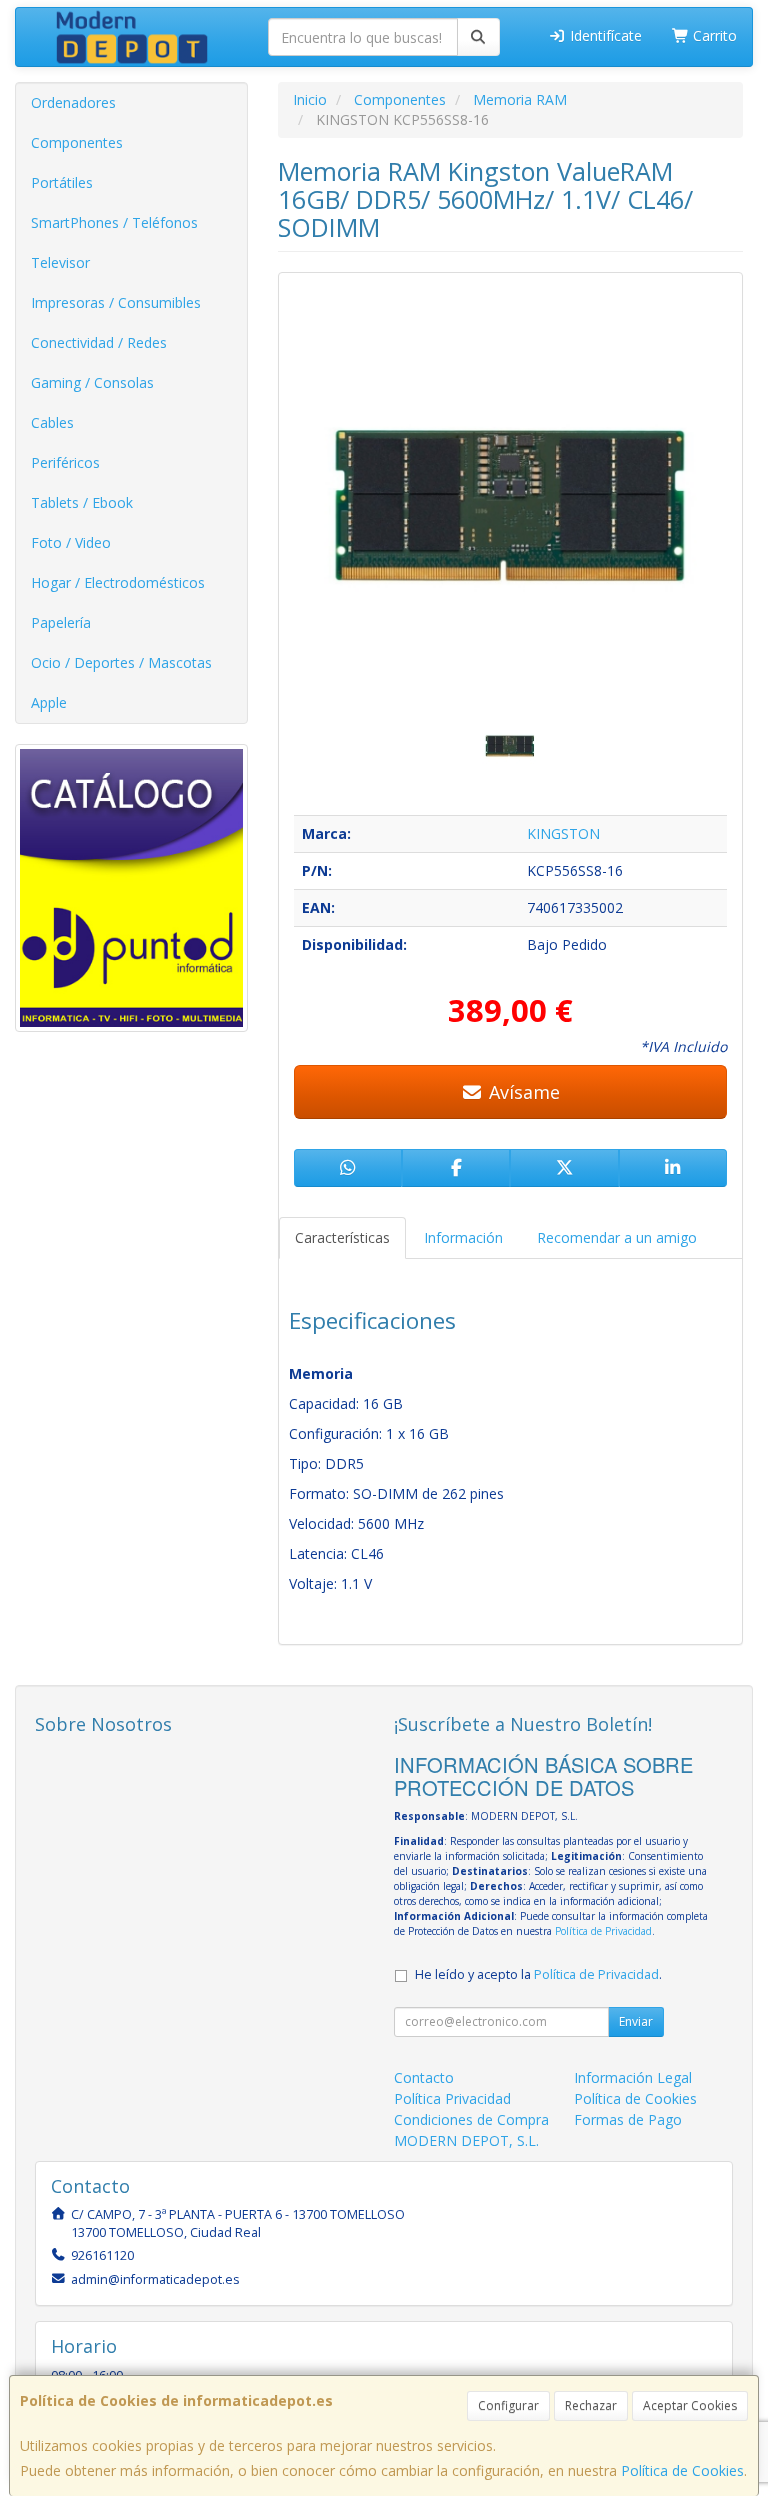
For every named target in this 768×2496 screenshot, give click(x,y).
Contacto (424, 2077)
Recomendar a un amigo (617, 1237)
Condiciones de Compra (471, 2119)
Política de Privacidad (603, 1931)
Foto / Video (71, 542)
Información (463, 1237)
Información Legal (633, 2077)
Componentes (77, 142)
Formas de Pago (628, 2119)
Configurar (508, 2405)
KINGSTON (563, 833)
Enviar (636, 2021)
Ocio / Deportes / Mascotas (121, 662)
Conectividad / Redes (99, 342)
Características (342, 1237)
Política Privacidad (452, 2098)
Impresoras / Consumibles (116, 302)
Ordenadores (73, 102)
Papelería (61, 622)
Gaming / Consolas (92, 382)
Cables (52, 422)
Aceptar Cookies (690, 2405)
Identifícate (604, 35)
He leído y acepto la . (538, 1974)
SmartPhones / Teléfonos (114, 222)
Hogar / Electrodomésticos (118, 582)
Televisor (60, 262)
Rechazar (591, 2405)
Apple (49, 702)
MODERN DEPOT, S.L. (466, 2140)
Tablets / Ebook (82, 502)
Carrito (713, 35)
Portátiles (62, 182)
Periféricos (65, 462)
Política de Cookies (682, 2470)
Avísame (522, 1092)
